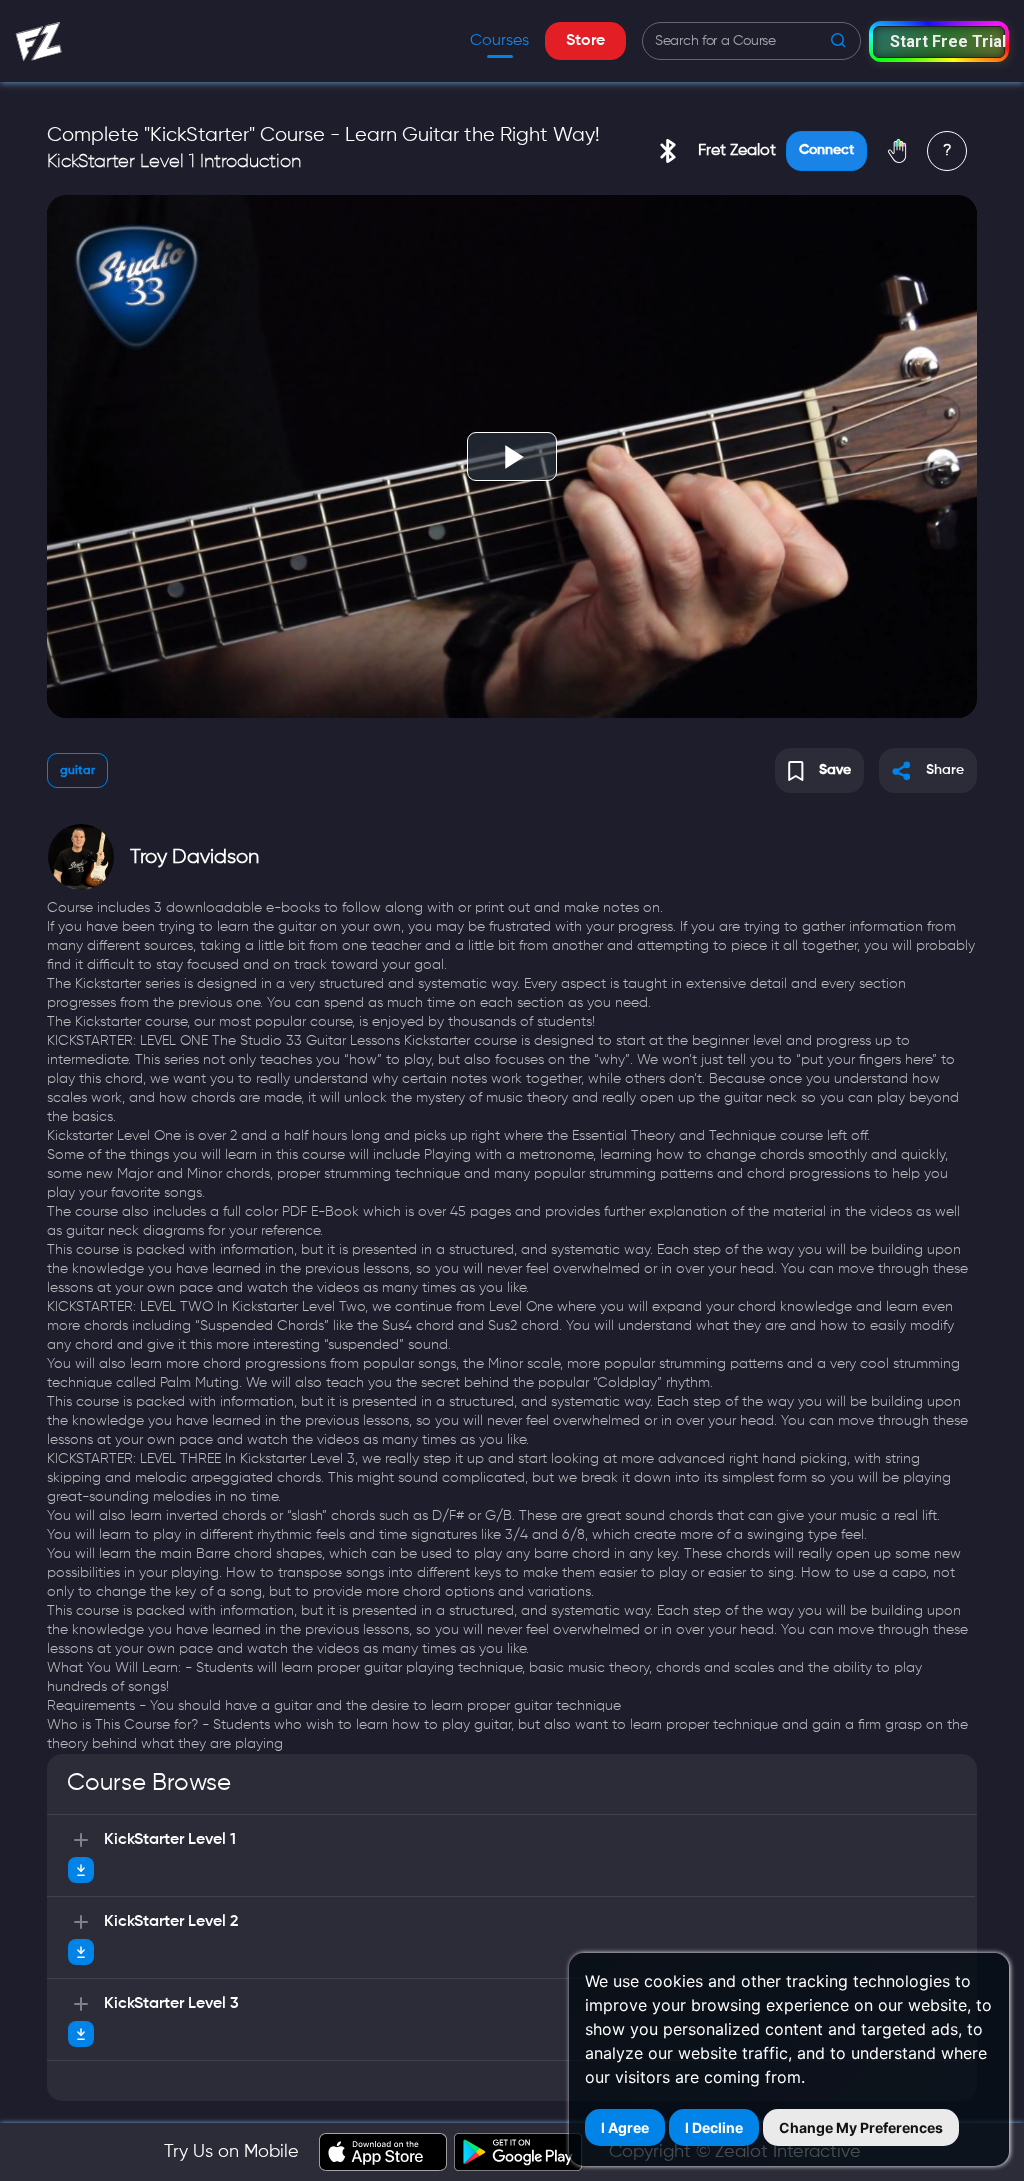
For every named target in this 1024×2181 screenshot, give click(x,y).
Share (945, 770)
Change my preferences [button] (861, 2127)
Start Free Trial (947, 41)
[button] (939, 41)
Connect (826, 150)
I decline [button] (714, 2127)
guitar (77, 771)
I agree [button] (625, 2127)
